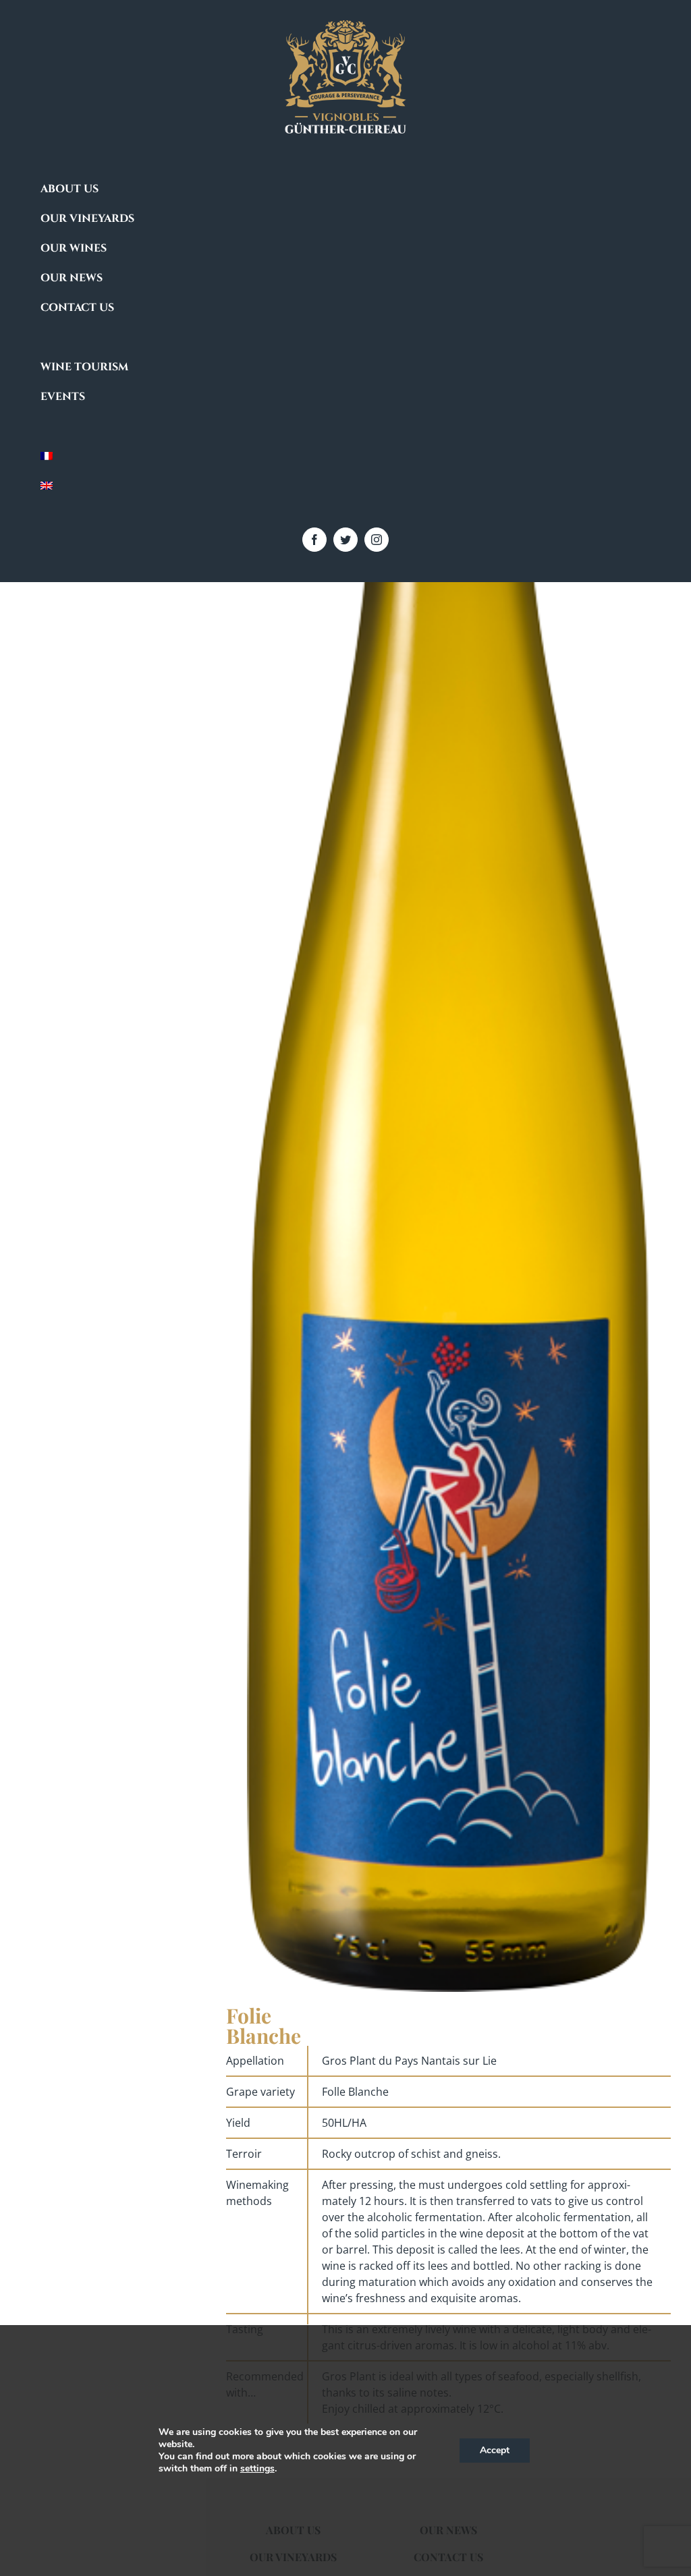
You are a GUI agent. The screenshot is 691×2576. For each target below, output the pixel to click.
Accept (495, 2450)
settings (257, 2469)
